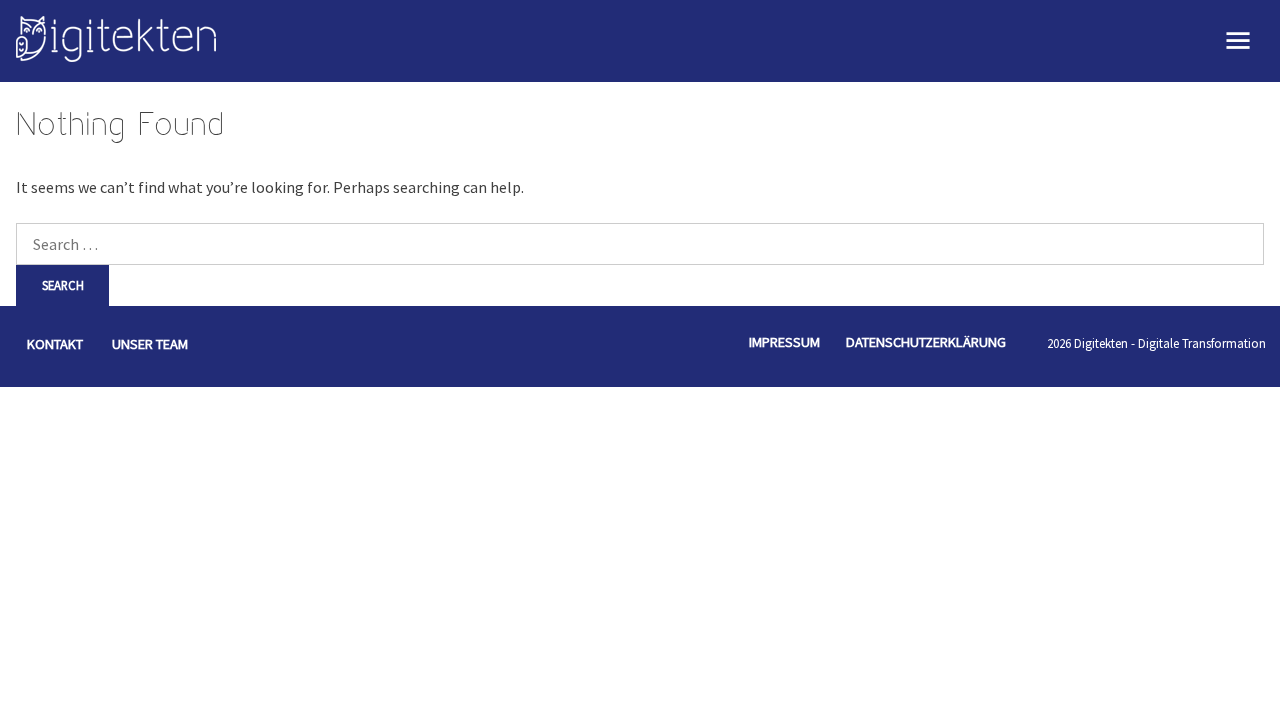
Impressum (784, 342)
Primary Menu (1238, 41)
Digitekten (1101, 343)
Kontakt (55, 344)
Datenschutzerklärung (926, 342)
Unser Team (150, 344)
